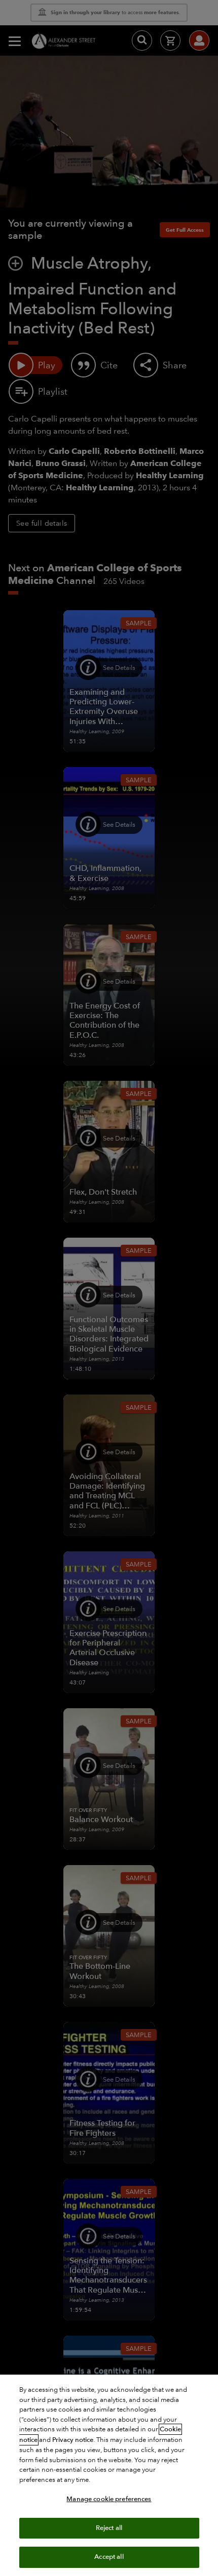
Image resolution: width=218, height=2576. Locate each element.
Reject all (109, 2528)
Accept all (109, 2557)
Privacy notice (73, 2440)
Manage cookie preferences (109, 2499)
